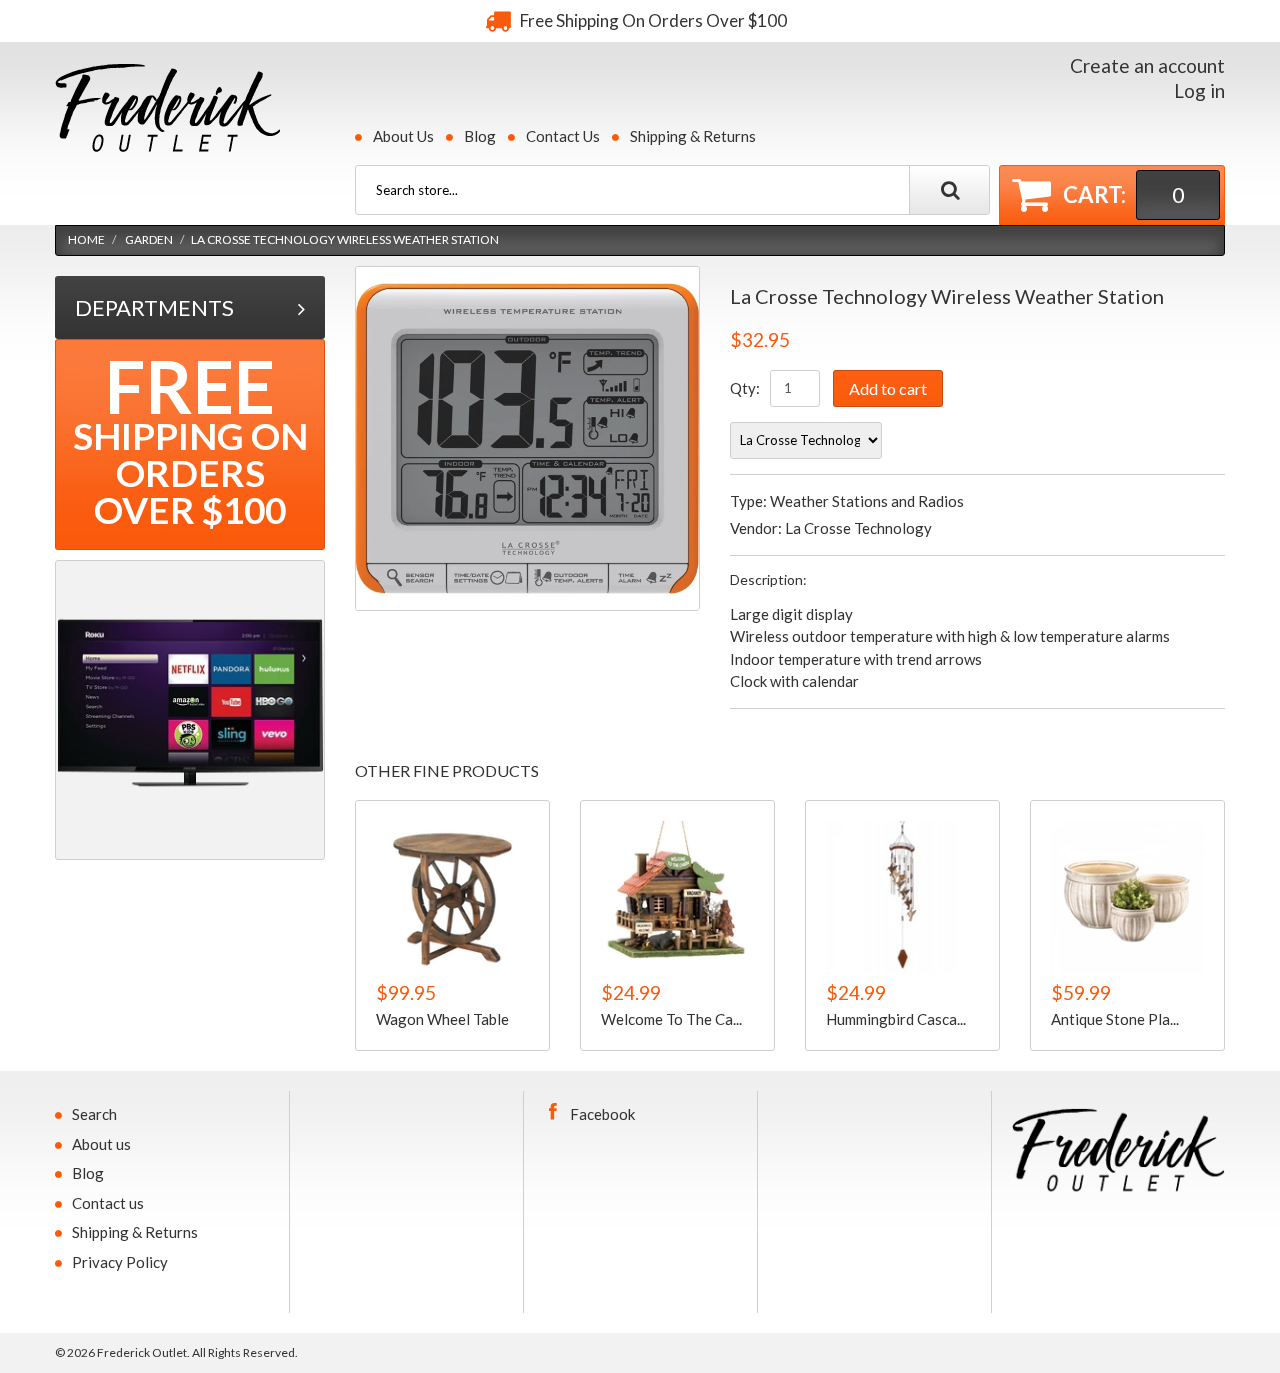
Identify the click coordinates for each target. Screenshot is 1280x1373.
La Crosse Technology (858, 528)
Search (94, 1114)
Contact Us (563, 136)
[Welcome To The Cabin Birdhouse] (677, 897)
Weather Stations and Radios (867, 501)
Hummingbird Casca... (896, 1019)
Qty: (745, 388)
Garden (149, 239)
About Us (403, 136)
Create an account (1147, 65)
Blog (480, 136)
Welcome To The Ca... (671, 1019)
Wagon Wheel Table (442, 1019)
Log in (1199, 90)
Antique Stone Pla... (1115, 1019)
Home (86, 239)
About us (101, 1144)
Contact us (108, 1203)
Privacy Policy (120, 1262)
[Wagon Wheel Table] (452, 897)
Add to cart (888, 388)
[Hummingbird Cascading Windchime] (902, 897)
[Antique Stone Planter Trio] (1127, 897)
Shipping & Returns (693, 136)
